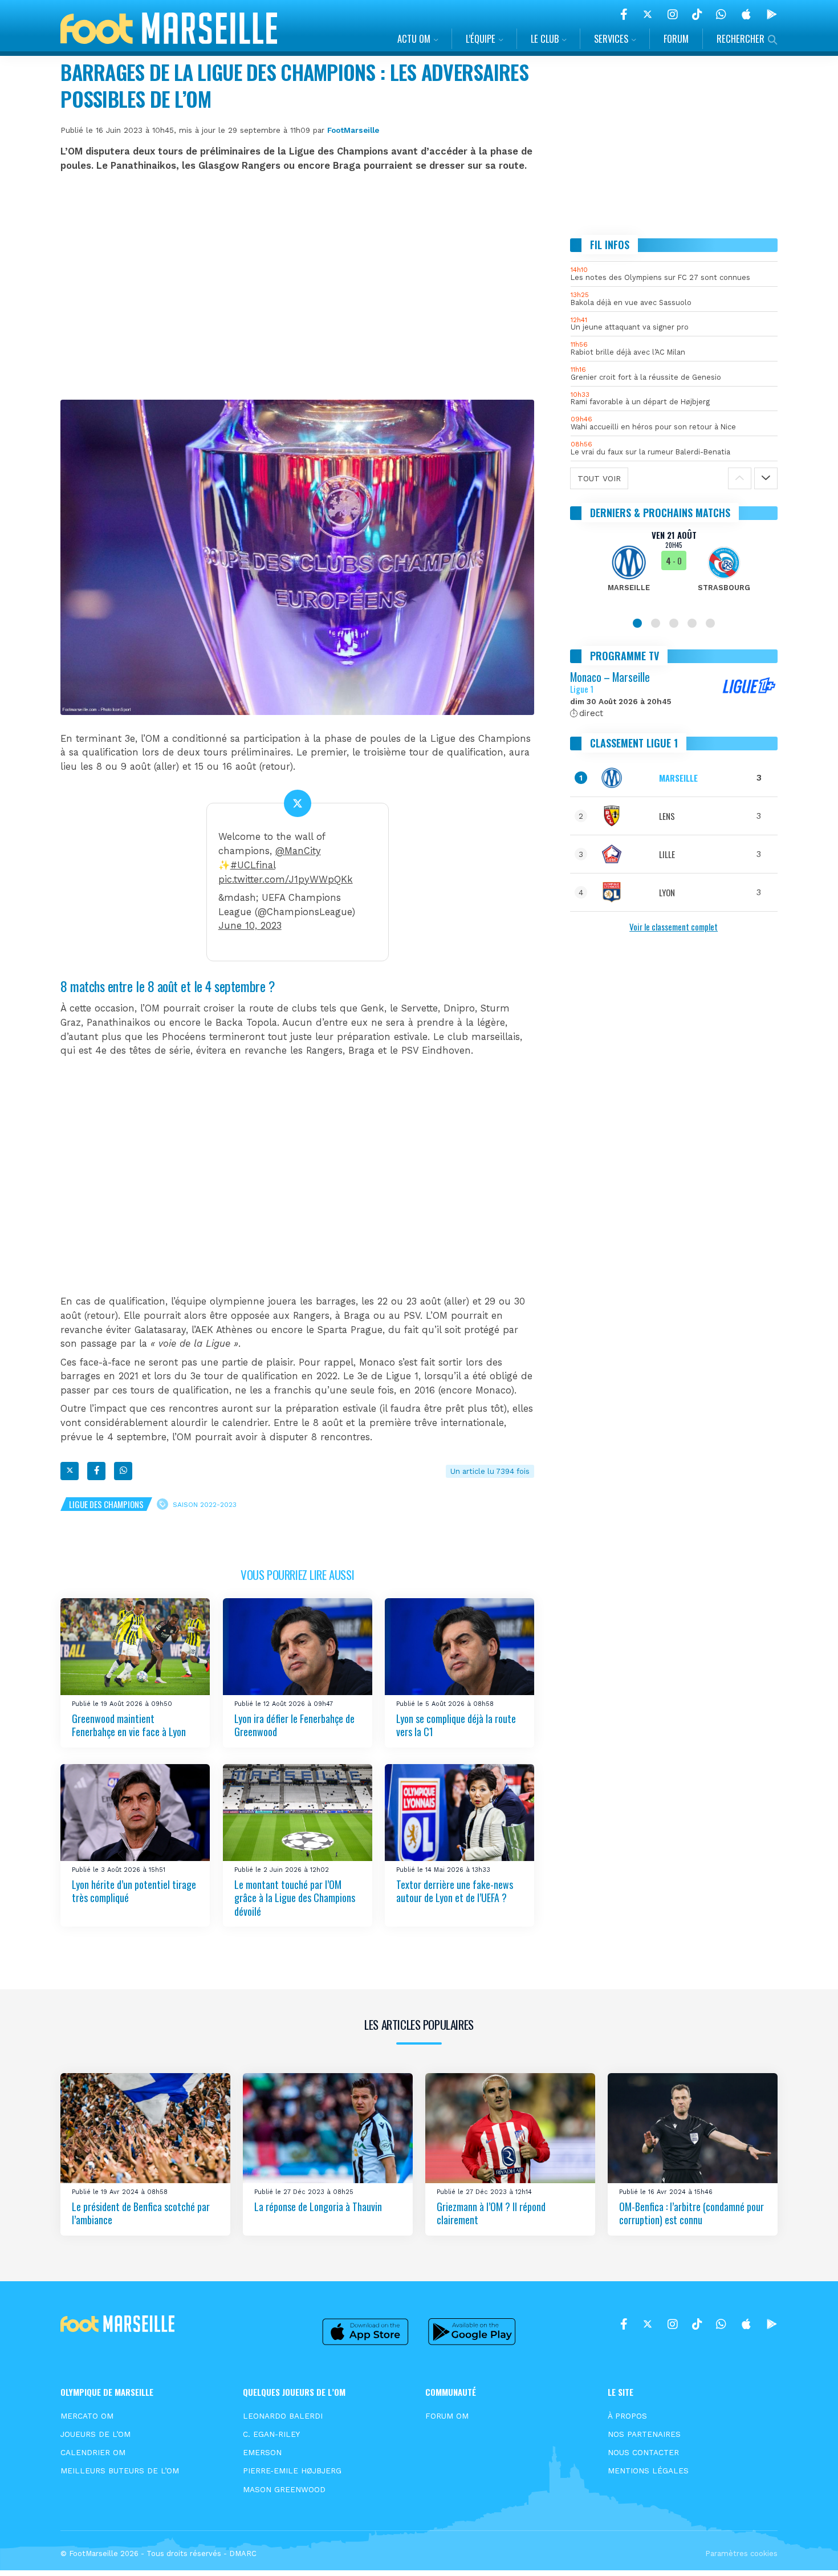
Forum (676, 38)
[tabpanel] (674, 568)
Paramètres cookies (741, 2553)
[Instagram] (673, 14)
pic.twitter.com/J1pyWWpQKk (286, 879)
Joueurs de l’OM (95, 2434)
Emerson (262, 2452)
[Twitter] (648, 14)
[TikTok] (697, 14)
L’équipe (481, 38)
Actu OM (414, 38)
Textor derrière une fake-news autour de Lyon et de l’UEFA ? (455, 1891)
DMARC (243, 2553)
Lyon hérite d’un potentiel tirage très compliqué (134, 1891)
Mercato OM (87, 2416)
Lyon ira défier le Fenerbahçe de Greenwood (294, 1725)
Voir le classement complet (674, 927)
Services (611, 38)
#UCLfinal (253, 865)
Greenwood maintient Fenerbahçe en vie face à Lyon (129, 1725)
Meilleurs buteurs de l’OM (120, 2471)
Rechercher (741, 38)
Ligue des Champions (106, 1504)
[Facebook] (624, 14)
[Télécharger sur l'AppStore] (746, 14)
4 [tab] (692, 623)
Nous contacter (643, 2452)
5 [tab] (710, 623)
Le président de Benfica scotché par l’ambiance (141, 2213)
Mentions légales (648, 2471)
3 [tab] (674, 623)
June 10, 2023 (250, 926)
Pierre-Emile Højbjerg (292, 2471)
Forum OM (447, 2416)
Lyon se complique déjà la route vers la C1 (456, 1725)
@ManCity (298, 851)
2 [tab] (656, 623)
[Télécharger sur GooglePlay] (772, 14)
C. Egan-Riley (271, 2434)
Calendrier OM (93, 2452)
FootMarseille (353, 130)
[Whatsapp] (123, 1471)
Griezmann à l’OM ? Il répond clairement (491, 2213)
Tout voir (599, 478)
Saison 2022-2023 (205, 1504)
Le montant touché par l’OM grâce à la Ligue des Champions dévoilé (295, 1898)
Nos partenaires (644, 2434)
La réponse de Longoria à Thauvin (318, 2207)
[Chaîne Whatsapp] (721, 14)
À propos (627, 2416)
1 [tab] (637, 623)
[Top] (807, 2551)
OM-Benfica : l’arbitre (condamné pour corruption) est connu (691, 2213)
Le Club (545, 38)
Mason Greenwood (284, 2489)
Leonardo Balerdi (283, 2416)
